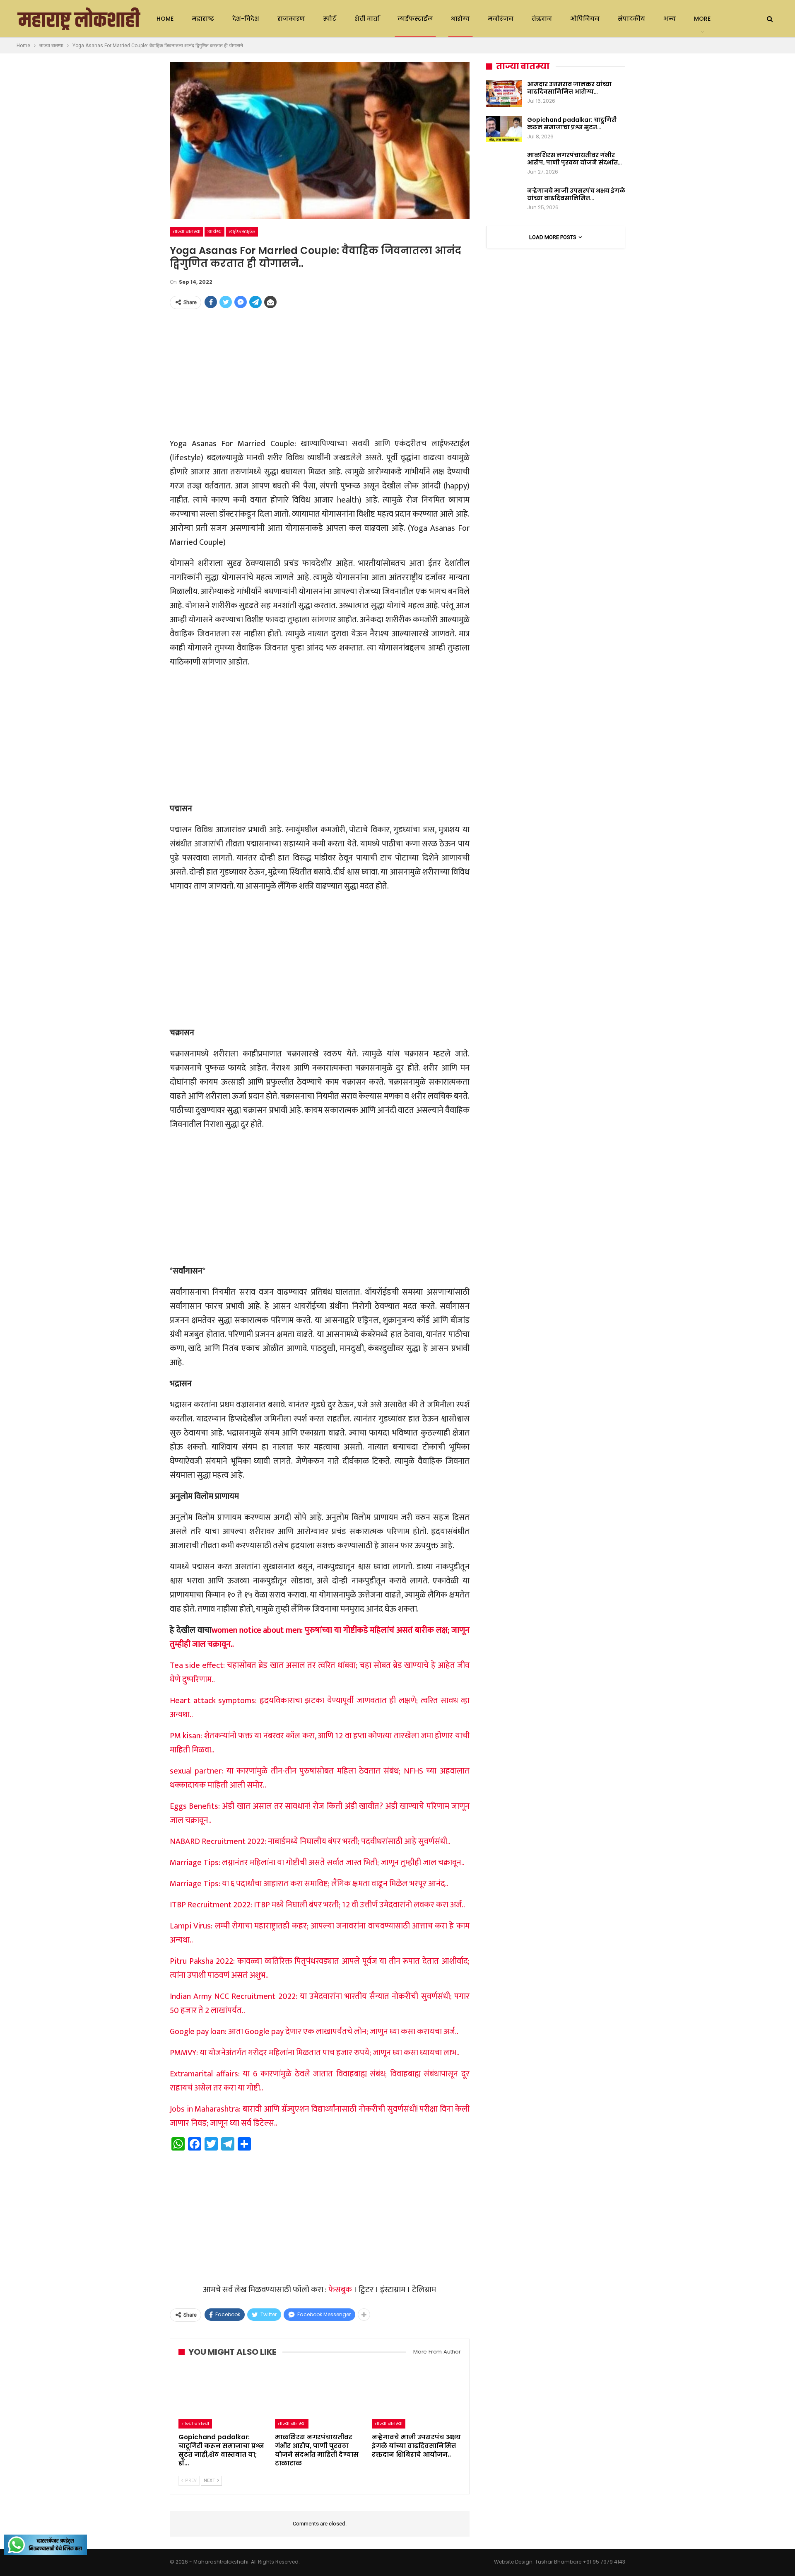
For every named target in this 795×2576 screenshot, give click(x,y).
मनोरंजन (501, 19)
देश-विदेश (246, 19)
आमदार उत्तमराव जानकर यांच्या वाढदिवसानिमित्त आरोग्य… (569, 88)
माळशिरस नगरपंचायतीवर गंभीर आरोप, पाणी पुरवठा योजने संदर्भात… (575, 159)
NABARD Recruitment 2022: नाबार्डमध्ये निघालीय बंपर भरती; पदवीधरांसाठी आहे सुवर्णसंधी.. (310, 1841)
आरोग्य (460, 19)
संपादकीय (631, 19)
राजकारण (291, 19)
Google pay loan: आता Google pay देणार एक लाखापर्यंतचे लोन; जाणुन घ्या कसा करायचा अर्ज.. (314, 2032)
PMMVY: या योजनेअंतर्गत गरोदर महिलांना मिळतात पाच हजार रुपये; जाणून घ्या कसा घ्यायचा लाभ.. (315, 2053)
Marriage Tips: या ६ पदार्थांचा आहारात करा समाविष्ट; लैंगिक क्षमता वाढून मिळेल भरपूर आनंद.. (309, 1884)
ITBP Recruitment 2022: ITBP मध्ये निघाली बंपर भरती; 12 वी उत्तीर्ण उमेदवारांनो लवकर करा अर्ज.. (317, 1905)
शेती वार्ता (367, 19)
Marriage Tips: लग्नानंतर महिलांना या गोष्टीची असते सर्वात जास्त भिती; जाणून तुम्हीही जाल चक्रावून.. (317, 1863)
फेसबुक (340, 2290)
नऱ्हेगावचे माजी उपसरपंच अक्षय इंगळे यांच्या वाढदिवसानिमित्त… (576, 194)
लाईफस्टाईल (415, 19)
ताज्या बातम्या (187, 232)
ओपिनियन (585, 19)
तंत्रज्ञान (542, 19)
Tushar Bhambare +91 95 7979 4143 (580, 2562)
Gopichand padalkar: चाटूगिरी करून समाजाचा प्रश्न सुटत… (572, 123)
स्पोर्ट (330, 19)
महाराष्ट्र (203, 19)
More (702, 19)
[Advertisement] (320, 374)
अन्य (670, 19)
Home (165, 19)
